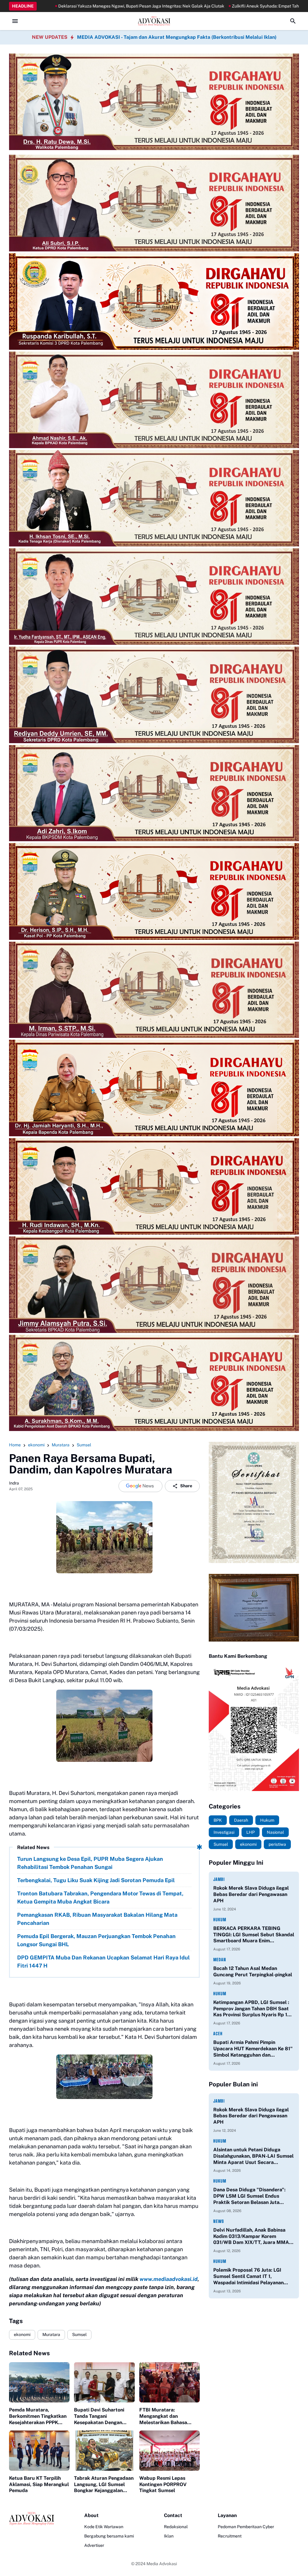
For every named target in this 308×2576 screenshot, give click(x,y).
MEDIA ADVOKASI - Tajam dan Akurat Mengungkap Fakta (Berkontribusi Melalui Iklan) (177, 37)
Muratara (51, 2334)
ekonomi (22, 2334)
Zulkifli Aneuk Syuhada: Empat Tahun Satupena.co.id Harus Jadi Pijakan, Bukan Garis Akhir (181, 6)
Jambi (219, 1879)
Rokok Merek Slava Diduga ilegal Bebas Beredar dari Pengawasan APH (251, 1894)
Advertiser (94, 2545)
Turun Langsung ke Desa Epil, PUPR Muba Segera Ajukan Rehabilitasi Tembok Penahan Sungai (90, 1863)
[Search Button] (293, 21)
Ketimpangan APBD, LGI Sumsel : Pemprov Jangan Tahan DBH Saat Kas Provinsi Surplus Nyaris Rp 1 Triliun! (251, 2009)
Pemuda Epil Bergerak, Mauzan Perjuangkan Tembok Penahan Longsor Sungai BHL (96, 1940)
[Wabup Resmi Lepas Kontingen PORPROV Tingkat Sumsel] (169, 2451)
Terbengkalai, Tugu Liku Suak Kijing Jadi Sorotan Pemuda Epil (96, 1880)
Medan (220, 1960)
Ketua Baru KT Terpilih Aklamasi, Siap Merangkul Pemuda (39, 2484)
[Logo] (32, 2519)
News (219, 2221)
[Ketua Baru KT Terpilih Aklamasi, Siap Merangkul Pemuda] (39, 2451)
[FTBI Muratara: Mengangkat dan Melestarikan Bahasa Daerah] (169, 2382)
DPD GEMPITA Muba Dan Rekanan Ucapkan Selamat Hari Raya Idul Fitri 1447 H (103, 1962)
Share (186, 1486)
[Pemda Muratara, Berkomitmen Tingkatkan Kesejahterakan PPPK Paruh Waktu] (39, 2382)
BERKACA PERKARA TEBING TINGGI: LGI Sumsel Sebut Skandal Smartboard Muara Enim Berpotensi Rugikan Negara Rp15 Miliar (254, 1935)
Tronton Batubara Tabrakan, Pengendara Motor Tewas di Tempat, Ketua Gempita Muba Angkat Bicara (100, 1897)
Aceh (218, 2034)
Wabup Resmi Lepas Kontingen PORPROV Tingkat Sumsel (163, 2484)
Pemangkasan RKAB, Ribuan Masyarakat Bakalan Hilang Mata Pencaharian (97, 1919)
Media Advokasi (162, 2564)
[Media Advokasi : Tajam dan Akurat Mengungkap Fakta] (154, 21)
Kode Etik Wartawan (104, 2527)
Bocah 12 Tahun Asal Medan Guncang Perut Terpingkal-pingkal (253, 1971)
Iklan (169, 2536)
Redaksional (176, 2527)
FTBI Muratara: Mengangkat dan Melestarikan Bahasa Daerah (163, 2416)
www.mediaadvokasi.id (169, 2279)
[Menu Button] (15, 21)
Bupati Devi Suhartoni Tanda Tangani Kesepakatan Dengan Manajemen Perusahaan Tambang (101, 2416)
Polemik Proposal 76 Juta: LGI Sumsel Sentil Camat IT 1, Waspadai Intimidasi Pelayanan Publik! (248, 2276)
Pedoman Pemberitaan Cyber (246, 2527)
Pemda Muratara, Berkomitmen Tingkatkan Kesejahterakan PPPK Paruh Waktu (38, 2416)
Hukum (220, 1920)
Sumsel (79, 2334)
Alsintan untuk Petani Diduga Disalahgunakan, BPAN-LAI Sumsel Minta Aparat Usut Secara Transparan (253, 2156)
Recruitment (230, 2536)
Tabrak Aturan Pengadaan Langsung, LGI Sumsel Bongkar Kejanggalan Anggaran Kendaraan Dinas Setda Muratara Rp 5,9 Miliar (104, 2485)
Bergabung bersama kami (109, 2536)
